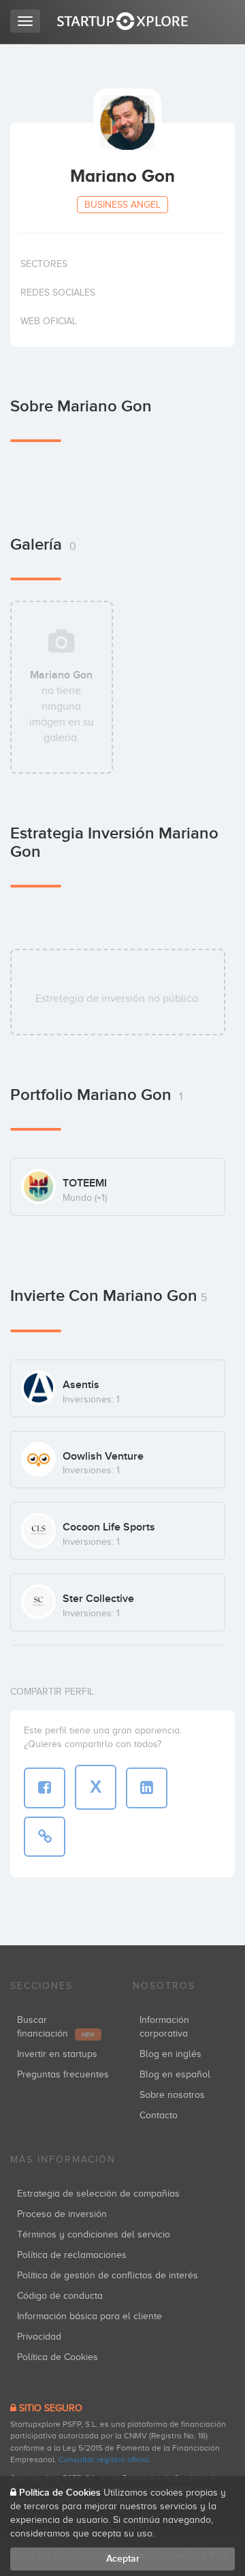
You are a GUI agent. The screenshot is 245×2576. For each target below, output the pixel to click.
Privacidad (39, 2337)
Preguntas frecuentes (63, 2074)
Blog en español (175, 2074)
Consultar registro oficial (104, 2460)
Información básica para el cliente (89, 2316)
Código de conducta (60, 2296)
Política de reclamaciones (72, 2255)
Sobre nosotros (172, 2095)
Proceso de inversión (62, 2214)
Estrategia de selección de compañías (98, 2194)
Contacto (159, 2115)
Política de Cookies (58, 2357)
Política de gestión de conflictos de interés (108, 2275)
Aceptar (123, 2559)
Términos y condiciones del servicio (94, 2234)
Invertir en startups (57, 2054)
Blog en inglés (170, 2054)
